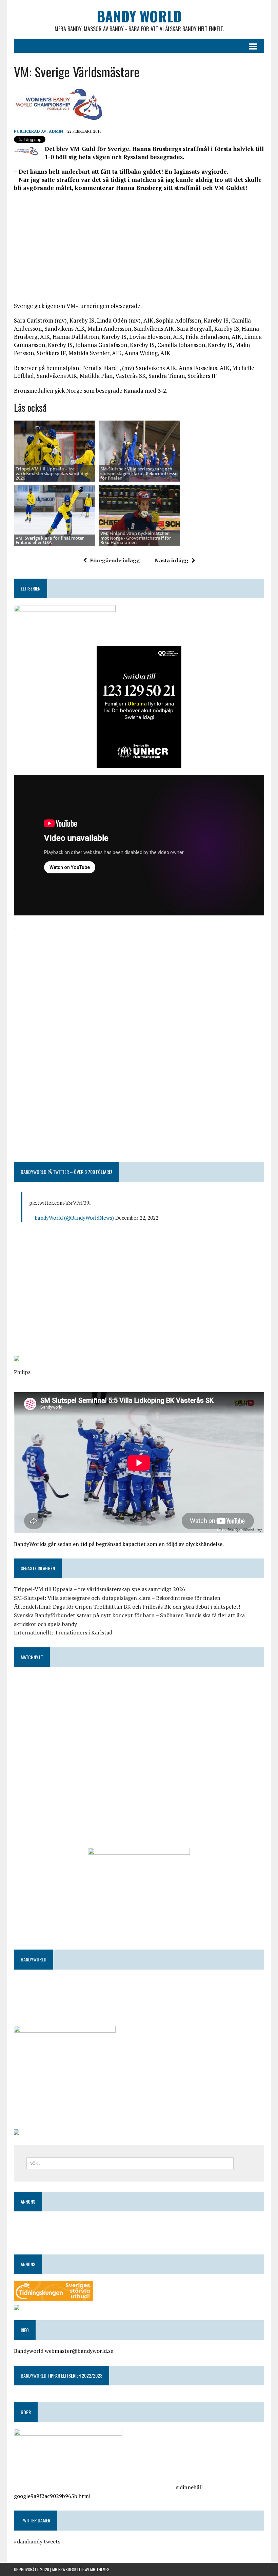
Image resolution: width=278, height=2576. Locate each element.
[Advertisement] (139, 246)
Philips (22, 1372)
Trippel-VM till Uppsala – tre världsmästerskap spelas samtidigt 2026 (52, 473)
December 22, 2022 (137, 1218)
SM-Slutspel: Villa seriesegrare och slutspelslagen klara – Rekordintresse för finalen (117, 1598)
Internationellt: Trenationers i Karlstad (63, 1632)
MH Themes (100, 2569)
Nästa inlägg (171, 560)
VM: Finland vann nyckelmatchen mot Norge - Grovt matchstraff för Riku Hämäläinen (136, 538)
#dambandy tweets (37, 2541)
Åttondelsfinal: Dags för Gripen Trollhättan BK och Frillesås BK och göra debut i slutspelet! (127, 1607)
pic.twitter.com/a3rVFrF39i (60, 1203)
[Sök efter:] (130, 2163)
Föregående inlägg (115, 560)
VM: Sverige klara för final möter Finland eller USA (50, 540)
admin (56, 131)
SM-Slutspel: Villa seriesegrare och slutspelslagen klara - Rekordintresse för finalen (139, 473)
